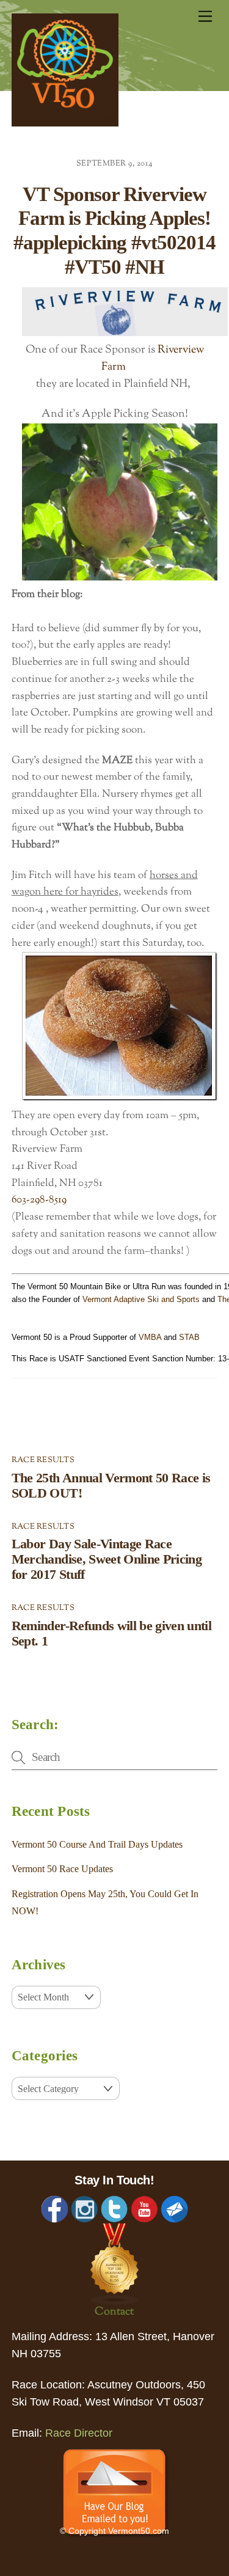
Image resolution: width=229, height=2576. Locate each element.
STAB (189, 1337)
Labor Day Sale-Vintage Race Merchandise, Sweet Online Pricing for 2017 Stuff (107, 1559)
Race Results (43, 1460)
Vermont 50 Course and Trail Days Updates (97, 1844)
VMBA (150, 1337)
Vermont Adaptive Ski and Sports (141, 1299)
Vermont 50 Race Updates (62, 1869)
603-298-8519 (39, 1200)
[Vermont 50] (65, 123)
